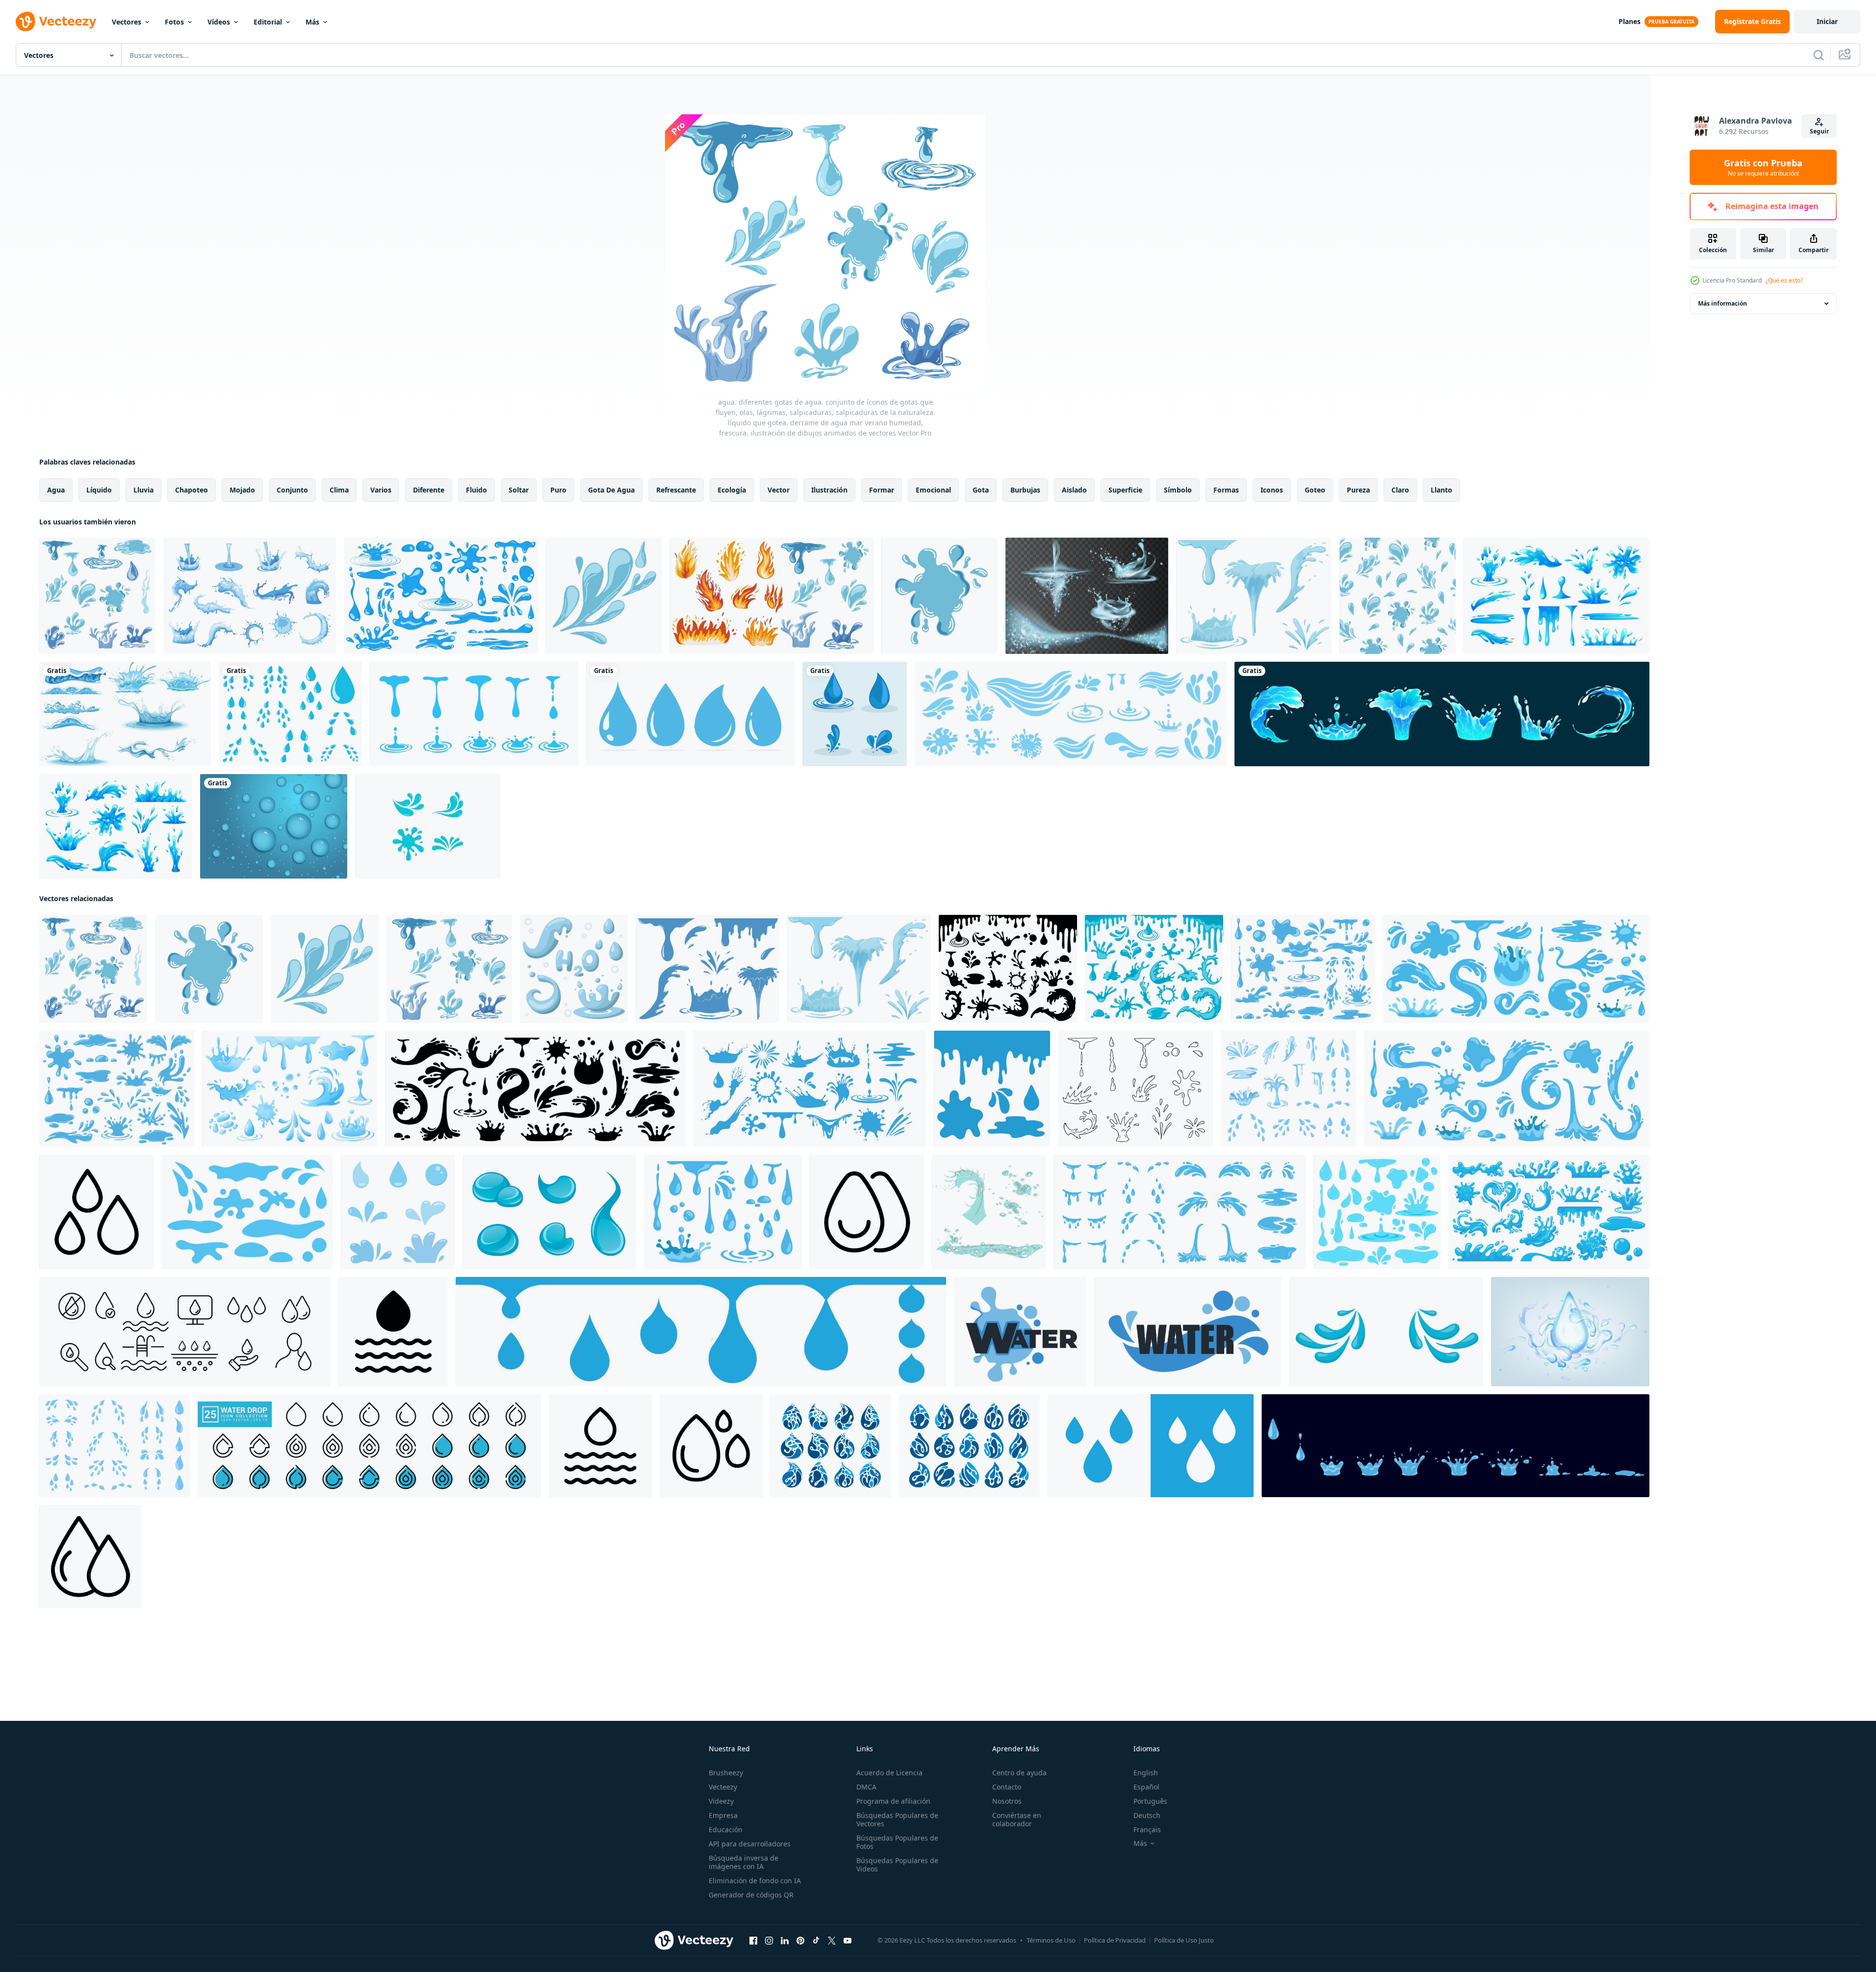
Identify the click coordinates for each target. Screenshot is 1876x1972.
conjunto (292, 490)
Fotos (174, 22)
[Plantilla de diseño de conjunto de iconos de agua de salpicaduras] (428, 826)
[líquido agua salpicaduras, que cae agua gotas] (1442, 714)
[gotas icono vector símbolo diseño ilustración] (867, 1212)
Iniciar (1827, 21)
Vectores (127, 22)
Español (1146, 1787)
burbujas (1025, 490)
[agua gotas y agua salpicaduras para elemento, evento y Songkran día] (398, 1212)
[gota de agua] (690, 714)
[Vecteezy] (56, 22)
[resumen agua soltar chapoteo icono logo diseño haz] (831, 1446)
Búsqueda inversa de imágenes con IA (744, 1862)
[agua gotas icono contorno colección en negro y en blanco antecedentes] (90, 1557)
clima (339, 490)
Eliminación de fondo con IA (755, 1881)
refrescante (676, 490)
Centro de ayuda (1019, 1773)
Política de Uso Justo (1184, 1940)
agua (56, 490)
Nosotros (1007, 1801)
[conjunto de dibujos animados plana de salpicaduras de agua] (989, 1212)
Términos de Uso (1051, 1940)
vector (779, 490)
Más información (1722, 303)
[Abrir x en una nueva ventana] (832, 1941)
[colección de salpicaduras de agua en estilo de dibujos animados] (116, 826)
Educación (726, 1829)
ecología (732, 490)
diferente (429, 490)
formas (1226, 490)
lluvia (143, 490)
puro (558, 490)
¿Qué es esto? (1784, 280)
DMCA (866, 1787)
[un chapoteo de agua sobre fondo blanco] (125, 714)
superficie (1125, 490)
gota (981, 490)
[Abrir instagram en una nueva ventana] (769, 1941)
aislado (1074, 490)
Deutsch (1147, 1815)
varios (381, 490)
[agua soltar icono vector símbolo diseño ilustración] (600, 1446)
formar (882, 490)
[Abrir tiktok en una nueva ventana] (816, 1941)
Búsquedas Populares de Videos (897, 1865)
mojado (242, 490)
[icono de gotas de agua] (1151, 1446)
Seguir (1819, 131)
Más (312, 22)
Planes (1630, 21)
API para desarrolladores (750, 1844)
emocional (933, 490)
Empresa (723, 1815)
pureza (1358, 490)
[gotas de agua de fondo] (274, 826)
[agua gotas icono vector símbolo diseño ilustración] (96, 1212)
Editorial (268, 22)
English (1146, 1773)
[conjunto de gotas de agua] (855, 714)
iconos (1272, 490)
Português (1150, 1801)
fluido (476, 490)
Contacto (1007, 1787)
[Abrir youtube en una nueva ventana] (848, 1941)
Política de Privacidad (1115, 1940)
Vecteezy (723, 1787)
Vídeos (219, 22)
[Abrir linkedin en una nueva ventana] (785, 1941)
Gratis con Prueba (1763, 167)
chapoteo (192, 490)
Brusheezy (726, 1773)
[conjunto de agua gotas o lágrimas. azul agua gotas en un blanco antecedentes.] (247, 1212)
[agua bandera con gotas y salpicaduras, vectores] (1188, 1332)
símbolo (1178, 490)
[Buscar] (1819, 55)
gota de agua (611, 490)
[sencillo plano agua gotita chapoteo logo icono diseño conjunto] (969, 1446)
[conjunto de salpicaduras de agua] (250, 596)
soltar (519, 490)
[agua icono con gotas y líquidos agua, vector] (1020, 1332)
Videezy (721, 1801)
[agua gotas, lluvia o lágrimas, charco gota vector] (550, 1212)
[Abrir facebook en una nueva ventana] (753, 1941)
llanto (1441, 490)
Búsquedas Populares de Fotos (897, 1842)
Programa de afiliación (893, 1801)
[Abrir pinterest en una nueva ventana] (800, 1941)
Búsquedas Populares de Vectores (897, 1819)
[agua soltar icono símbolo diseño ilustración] (393, 1332)
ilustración (829, 490)
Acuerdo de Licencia (889, 1773)
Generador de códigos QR (751, 1895)
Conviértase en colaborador (1017, 1819)
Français (1147, 1829)
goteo (1315, 490)
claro (1400, 490)
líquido (99, 490)
